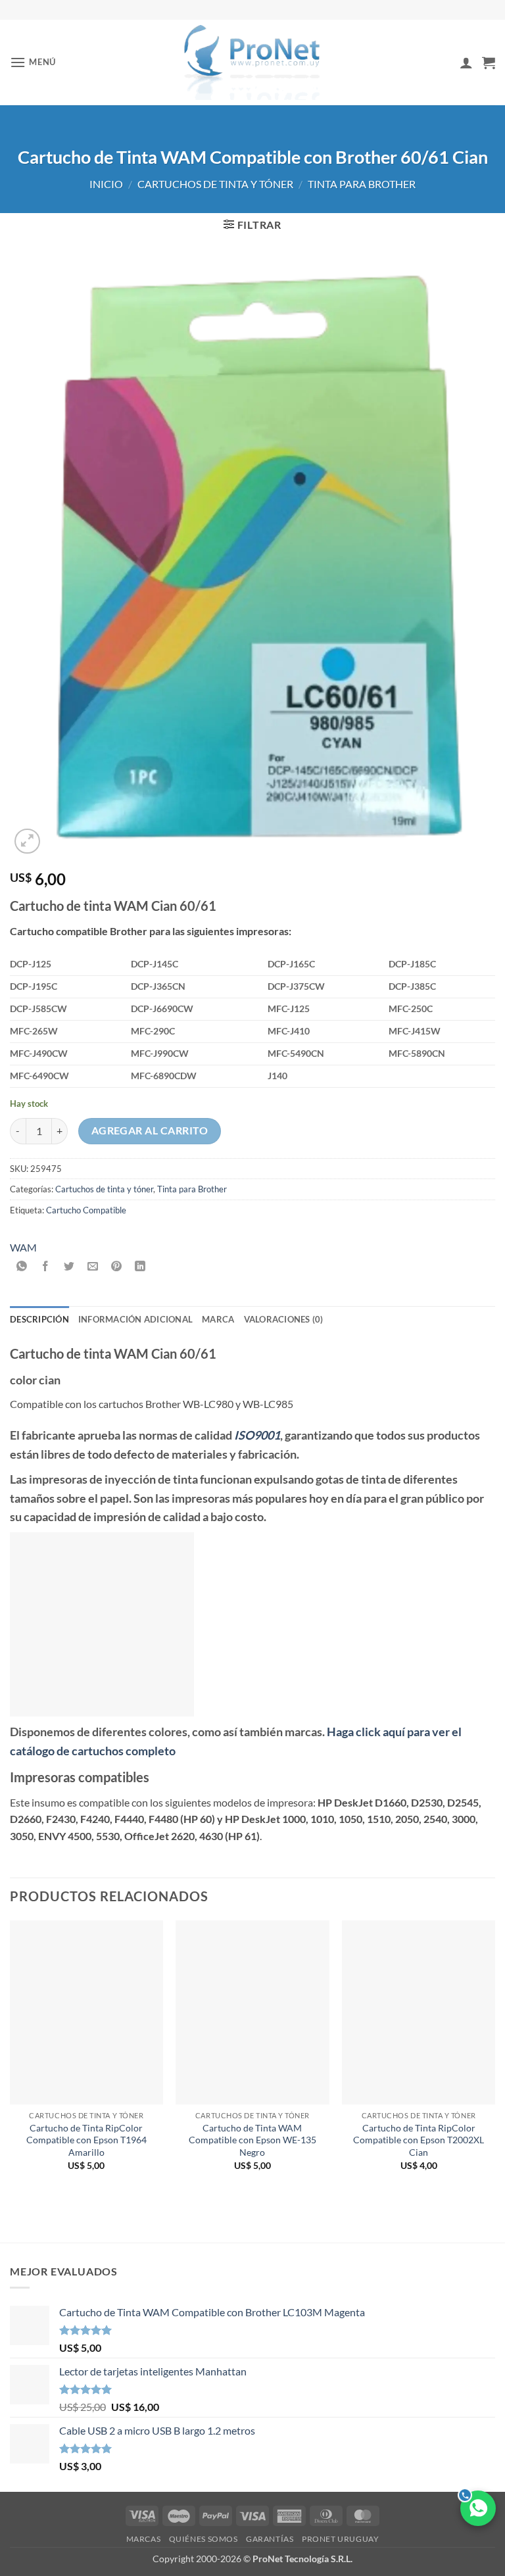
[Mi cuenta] (466, 62)
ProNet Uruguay (341, 2539)
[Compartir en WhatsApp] (22, 1266)
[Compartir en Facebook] (46, 1266)
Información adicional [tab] (135, 1319)
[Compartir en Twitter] (69, 1266)
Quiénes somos (204, 2539)
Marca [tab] (218, 1319)
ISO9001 (257, 1435)
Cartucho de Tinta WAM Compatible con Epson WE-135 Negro (252, 2140)
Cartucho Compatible (86, 1210)
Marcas (144, 2539)
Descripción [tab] (39, 1319)
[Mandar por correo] (93, 1266)
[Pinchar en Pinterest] (117, 1266)
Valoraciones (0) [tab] (284, 1319)
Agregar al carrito (150, 1130)
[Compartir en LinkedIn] (140, 1266)
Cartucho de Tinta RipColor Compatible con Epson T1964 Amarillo (86, 2140)
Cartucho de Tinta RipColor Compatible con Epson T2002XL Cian (419, 2140)
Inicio (106, 184)
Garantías (270, 2539)
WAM (23, 1247)
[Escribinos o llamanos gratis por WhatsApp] (478, 2508)
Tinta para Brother (362, 184)
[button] (33, 62)
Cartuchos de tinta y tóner (215, 184)
